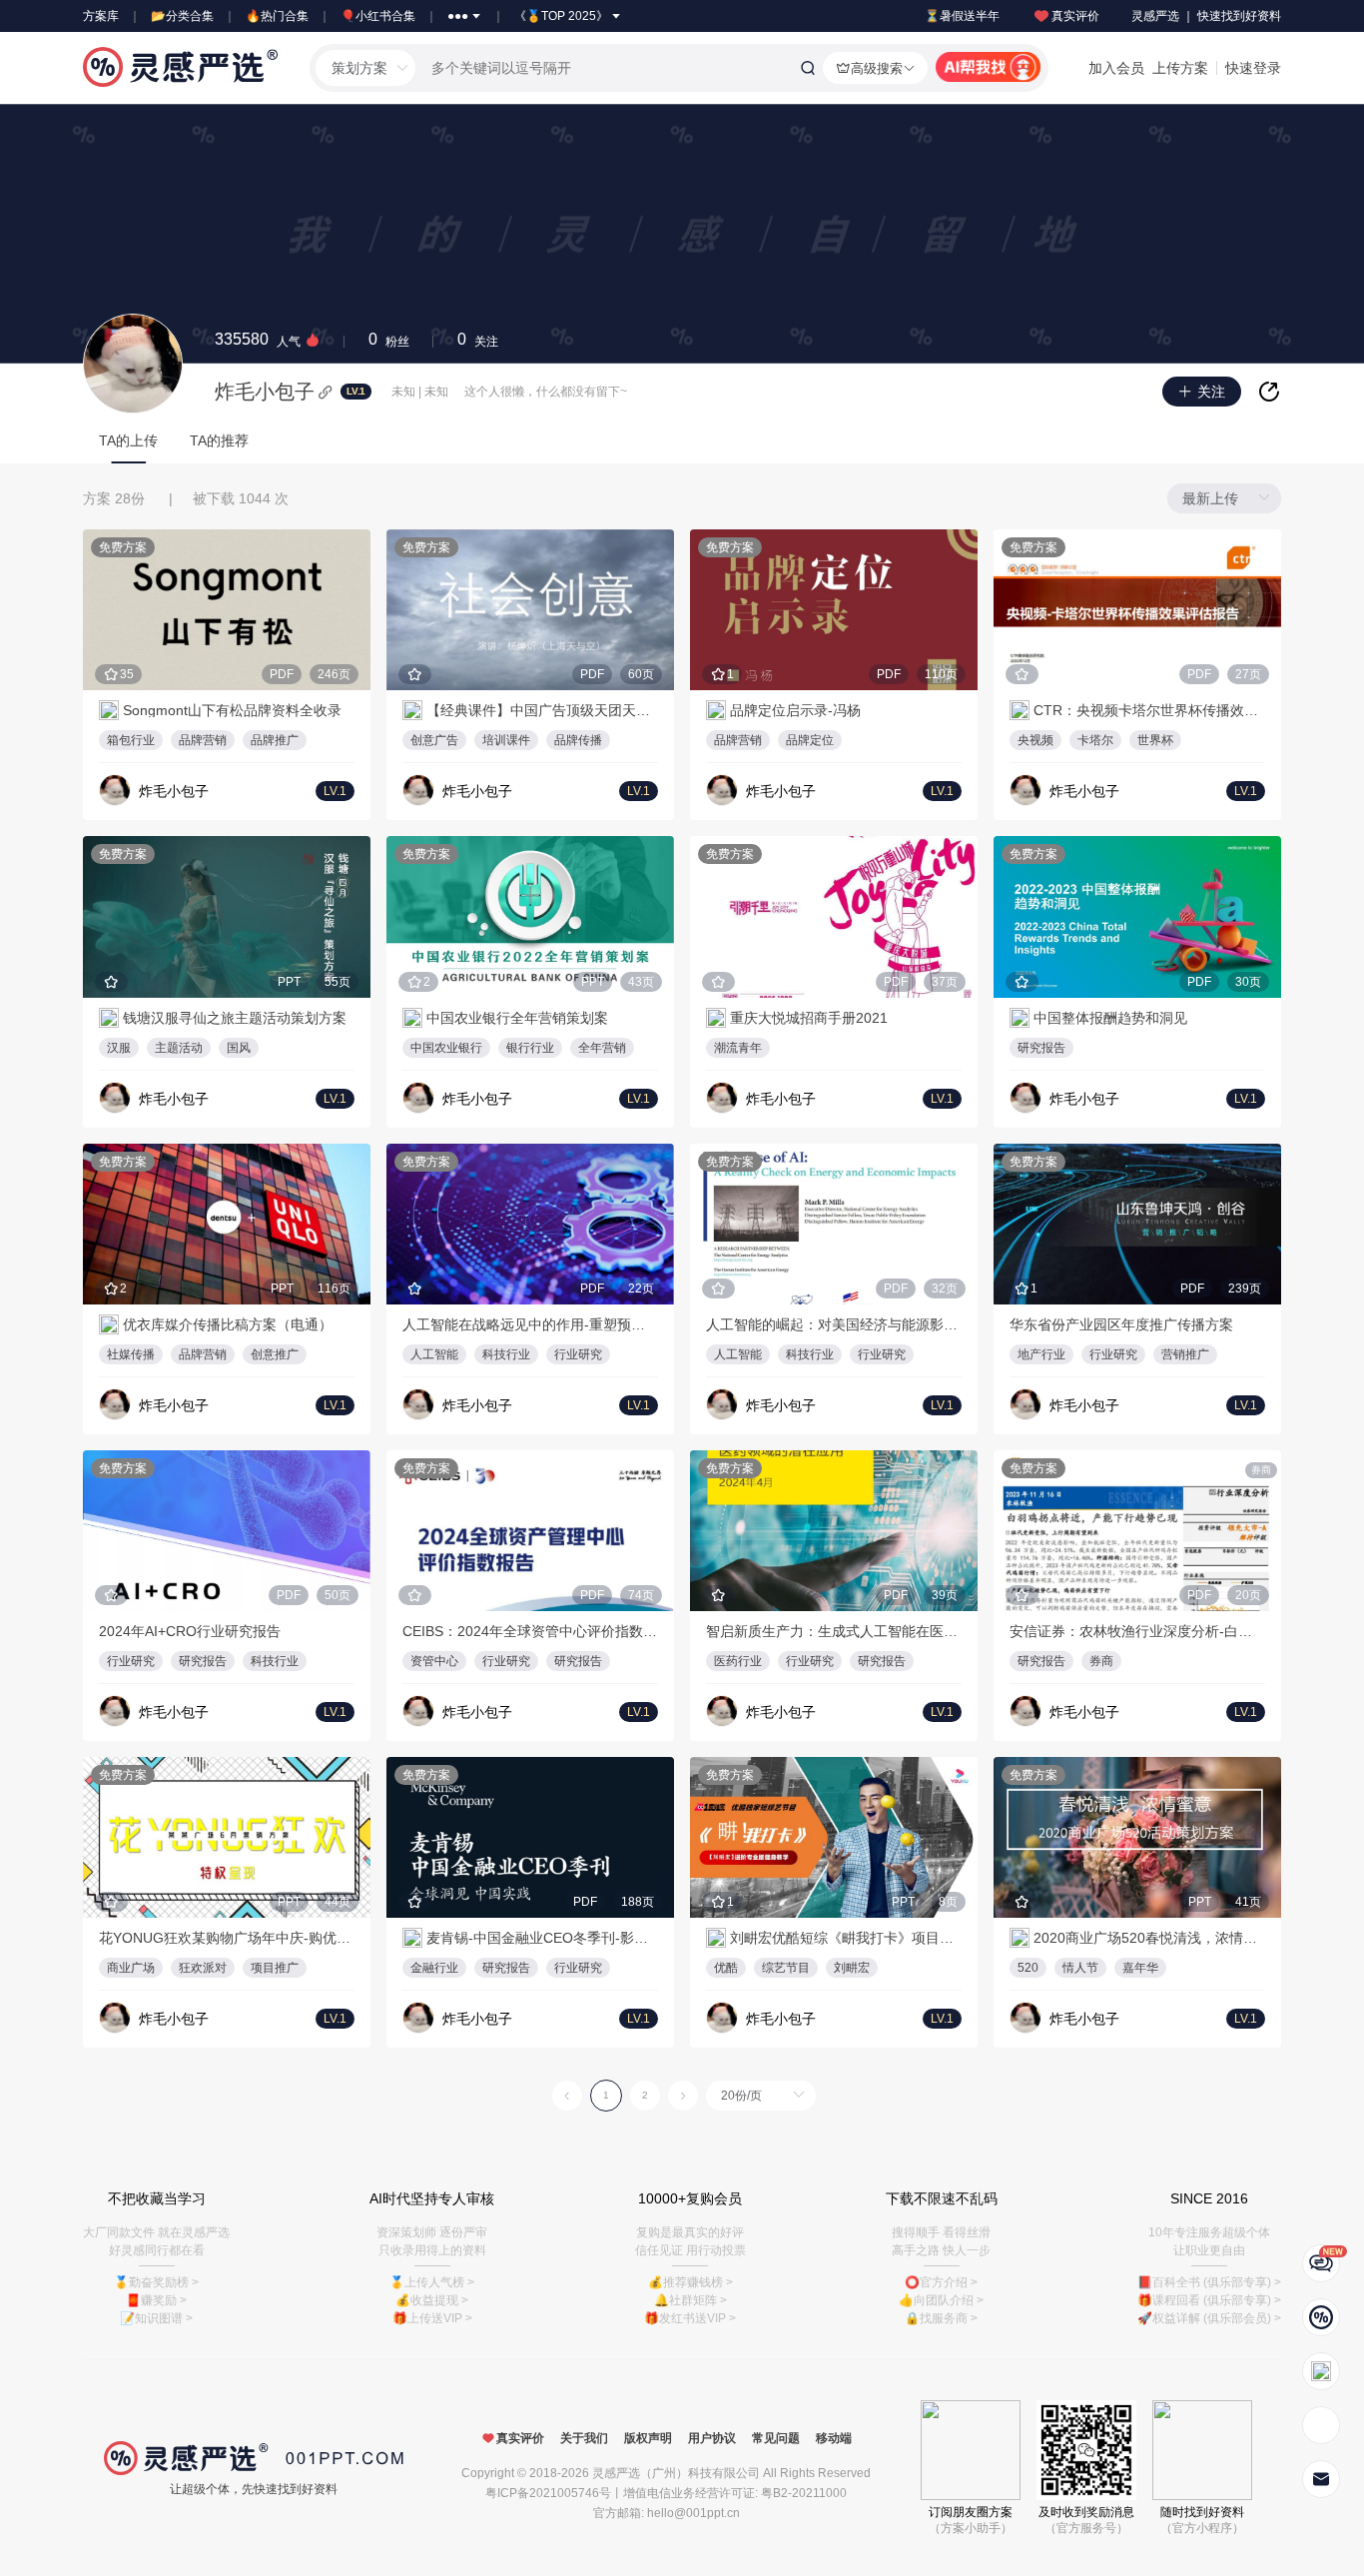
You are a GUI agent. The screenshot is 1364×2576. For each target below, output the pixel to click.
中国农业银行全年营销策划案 (517, 1018)
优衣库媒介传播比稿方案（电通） (228, 1324)
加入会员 (1116, 68)
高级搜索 (877, 68)
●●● (458, 16)
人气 (258, 340)
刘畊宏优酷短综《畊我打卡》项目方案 (846, 1938)
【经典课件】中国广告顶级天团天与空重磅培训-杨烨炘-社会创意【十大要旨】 (542, 710)
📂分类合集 (182, 16)
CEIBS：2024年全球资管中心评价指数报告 (530, 1631)
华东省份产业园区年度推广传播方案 (1121, 1324)
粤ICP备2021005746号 (548, 2493)
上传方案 (1180, 68)
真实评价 (1075, 16)
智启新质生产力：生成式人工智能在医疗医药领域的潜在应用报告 (834, 1631)
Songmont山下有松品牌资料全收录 (232, 710)
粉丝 (389, 340)
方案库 (101, 16)
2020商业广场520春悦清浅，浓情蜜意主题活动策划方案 (1149, 1938)
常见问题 (776, 2438)
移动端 (834, 2438)
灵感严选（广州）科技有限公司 (676, 2473)
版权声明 (648, 2438)
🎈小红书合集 (378, 16)
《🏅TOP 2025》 (561, 16)
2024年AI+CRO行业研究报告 (190, 1631)
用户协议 (712, 2438)
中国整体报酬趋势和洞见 (1110, 1018)
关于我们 (584, 2438)
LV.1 (355, 391)
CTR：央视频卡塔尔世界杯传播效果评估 (1149, 710)
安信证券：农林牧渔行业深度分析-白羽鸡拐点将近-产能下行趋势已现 (1137, 1631)
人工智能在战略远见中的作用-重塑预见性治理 (530, 1324)
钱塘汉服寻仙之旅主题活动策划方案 (235, 1018)
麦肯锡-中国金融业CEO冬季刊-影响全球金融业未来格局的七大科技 (542, 1938)
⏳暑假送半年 (962, 16)
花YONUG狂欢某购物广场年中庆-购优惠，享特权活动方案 (227, 1938)
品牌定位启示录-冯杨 (795, 710)
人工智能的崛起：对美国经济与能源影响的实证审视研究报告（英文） (834, 1324)
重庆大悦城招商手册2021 (809, 1018)
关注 (478, 340)
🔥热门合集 (277, 16)
